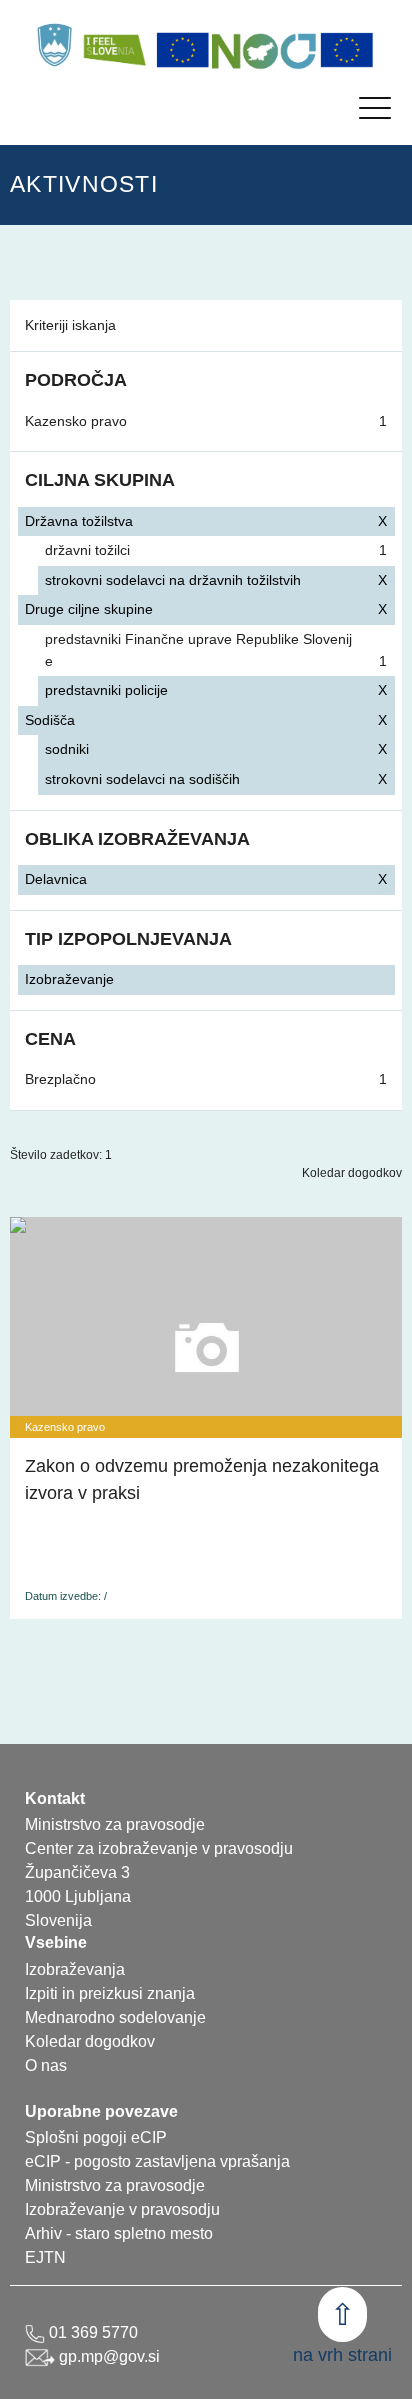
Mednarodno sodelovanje (115, 2017)
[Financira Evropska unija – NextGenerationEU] (347, 50)
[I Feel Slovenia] (114, 45)
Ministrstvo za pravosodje (115, 2185)
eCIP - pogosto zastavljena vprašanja (157, 2161)
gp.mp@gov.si (107, 2356)
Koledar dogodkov (352, 1173)
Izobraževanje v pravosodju (122, 2209)
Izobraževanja (75, 1969)
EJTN (45, 2257)
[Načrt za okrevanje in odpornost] (265, 50)
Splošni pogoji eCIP (96, 2137)
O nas (46, 2065)
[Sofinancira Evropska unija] (183, 50)
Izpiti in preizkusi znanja (110, 1993)
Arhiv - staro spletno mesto (119, 2233)
